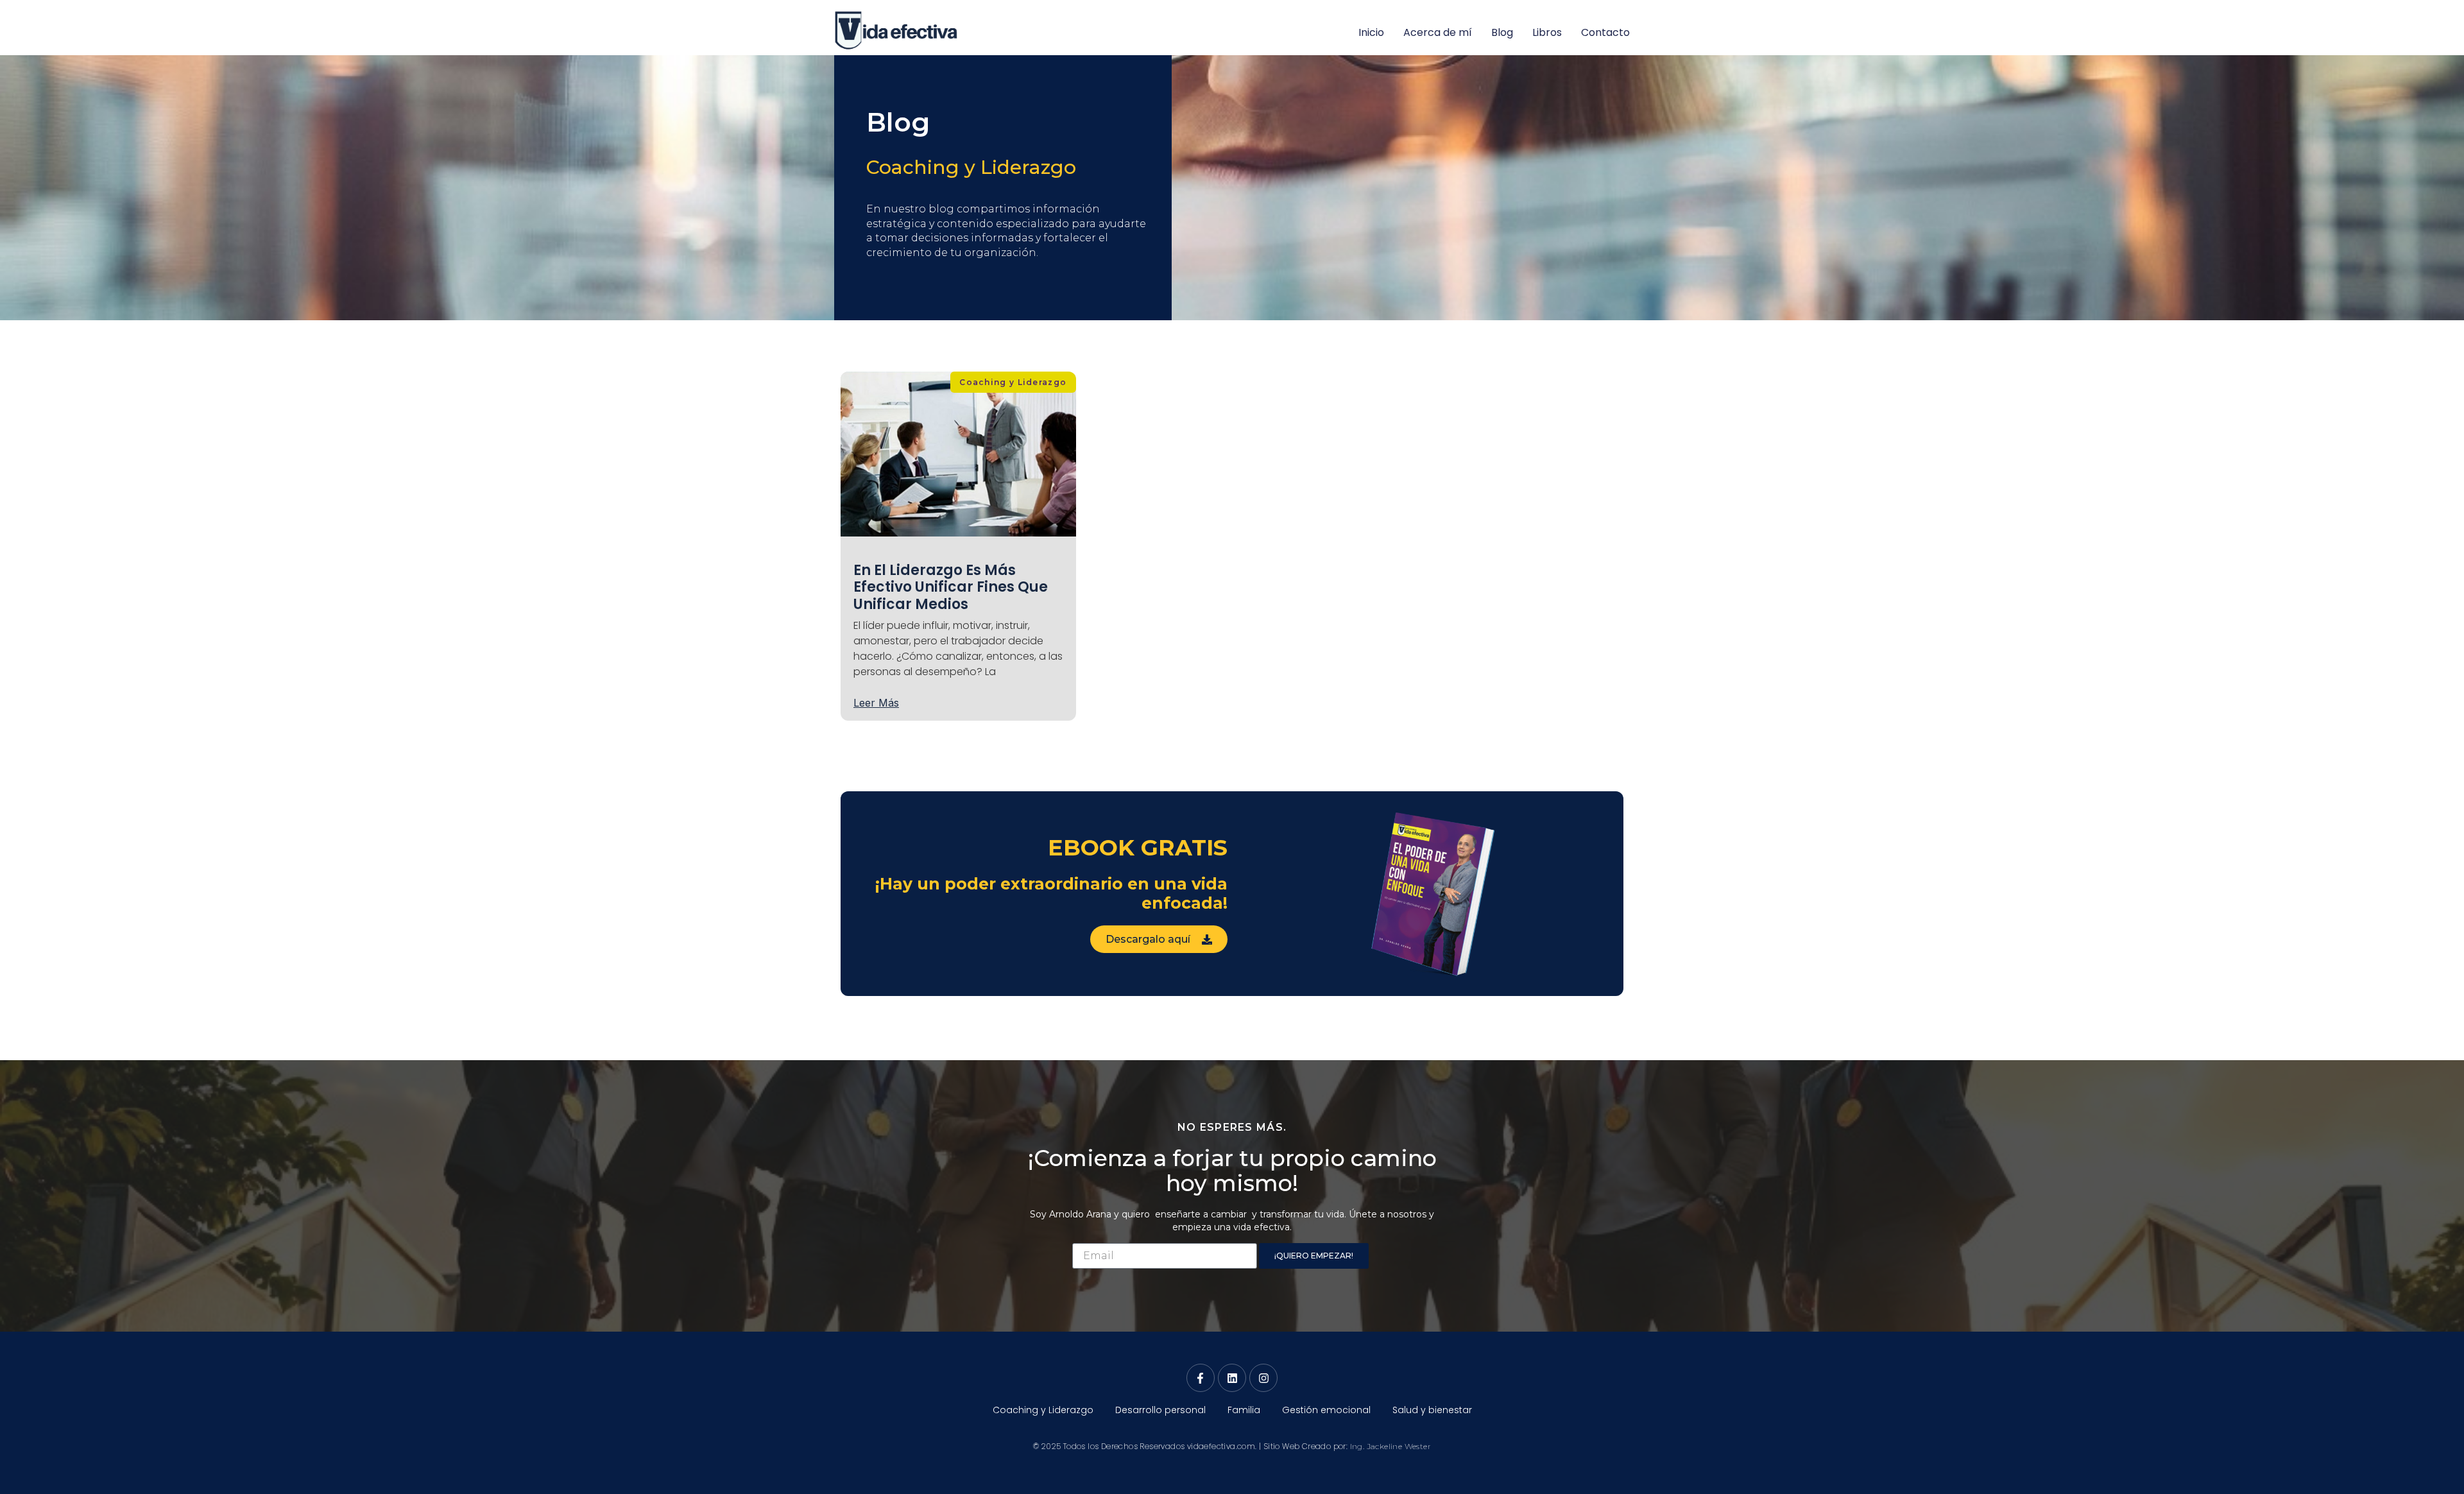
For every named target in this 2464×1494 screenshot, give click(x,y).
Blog (1502, 32)
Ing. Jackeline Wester (1390, 1446)
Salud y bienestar (1432, 1410)
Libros (1547, 32)
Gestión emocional (1326, 1410)
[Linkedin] (1232, 1378)
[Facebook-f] (1201, 1378)
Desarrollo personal (1160, 1410)
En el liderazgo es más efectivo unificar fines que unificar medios (951, 587)
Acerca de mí (1438, 32)
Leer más (876, 703)
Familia (1244, 1410)
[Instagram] (1263, 1378)
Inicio (1371, 32)
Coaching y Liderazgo (971, 167)
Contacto (1605, 32)
